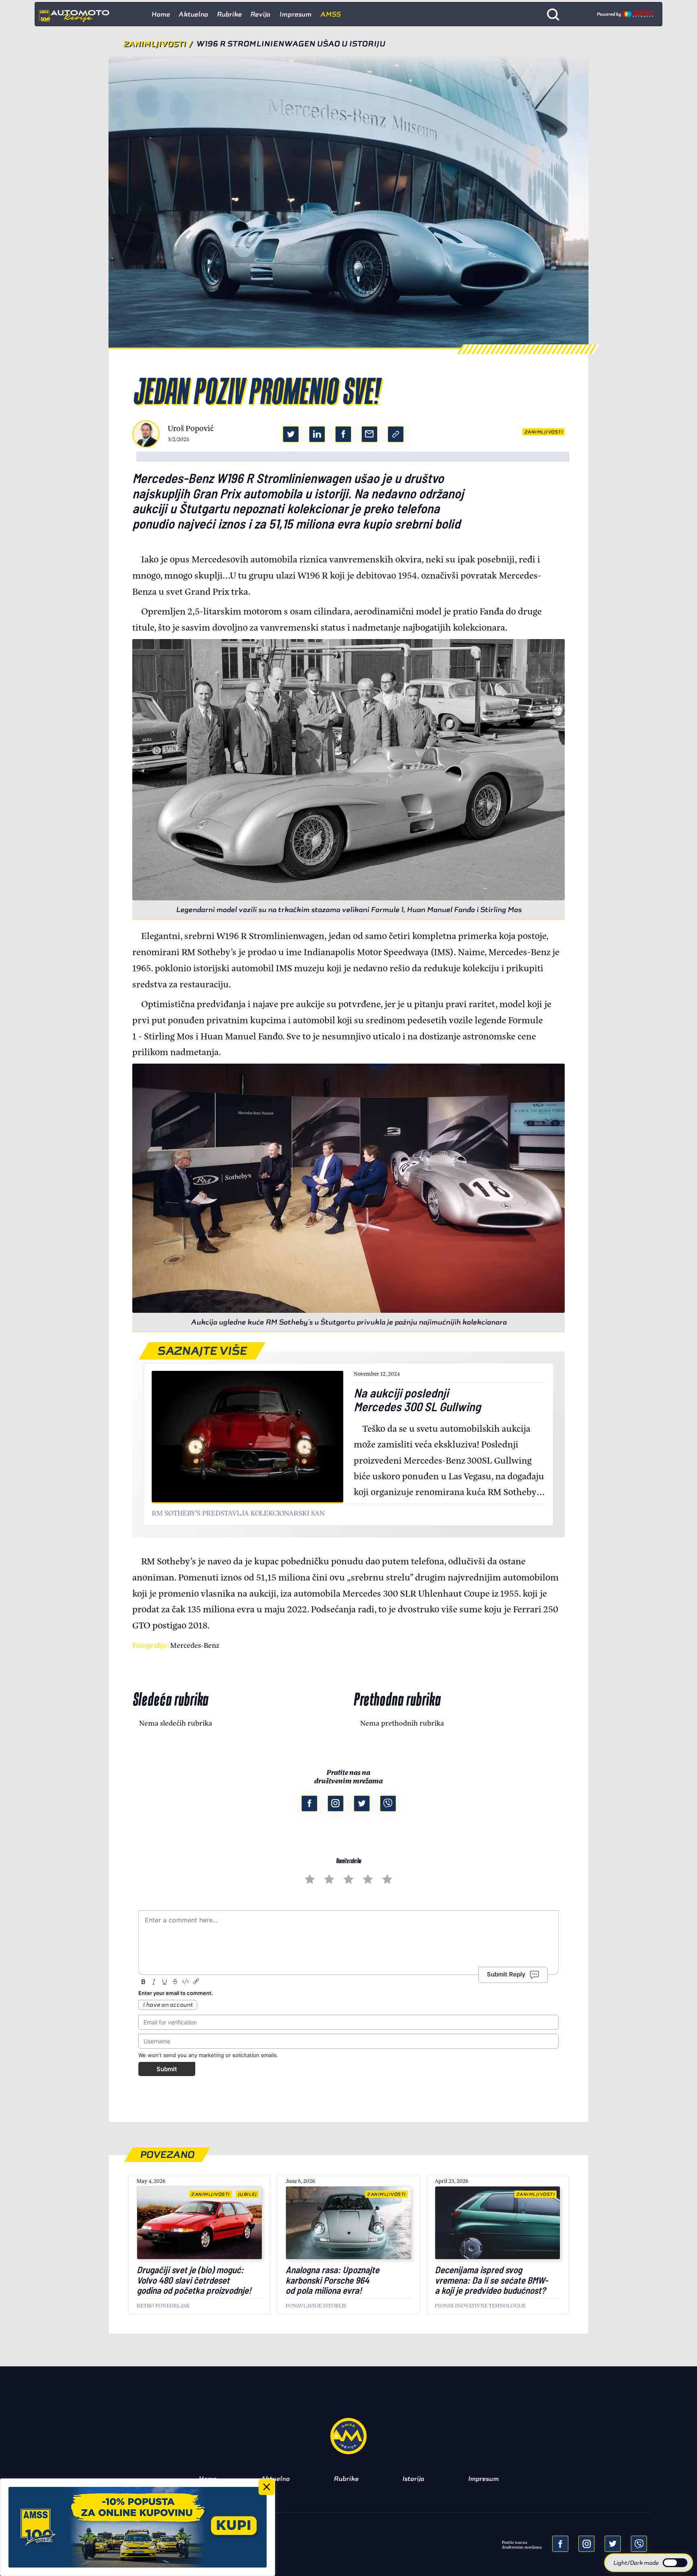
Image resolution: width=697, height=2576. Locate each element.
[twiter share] (613, 2544)
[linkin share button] (317, 434)
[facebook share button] (343, 434)
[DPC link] (625, 14)
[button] (649, 2563)
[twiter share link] (291, 434)
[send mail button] (369, 434)
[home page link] (77, 14)
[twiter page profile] (362, 1803)
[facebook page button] (309, 1803)
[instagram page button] (336, 1803)
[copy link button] (396, 434)
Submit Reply (506, 1974)
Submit (167, 2069)
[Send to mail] (586, 2544)
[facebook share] (560, 2544)
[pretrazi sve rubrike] (553, 14)
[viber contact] (388, 1803)
